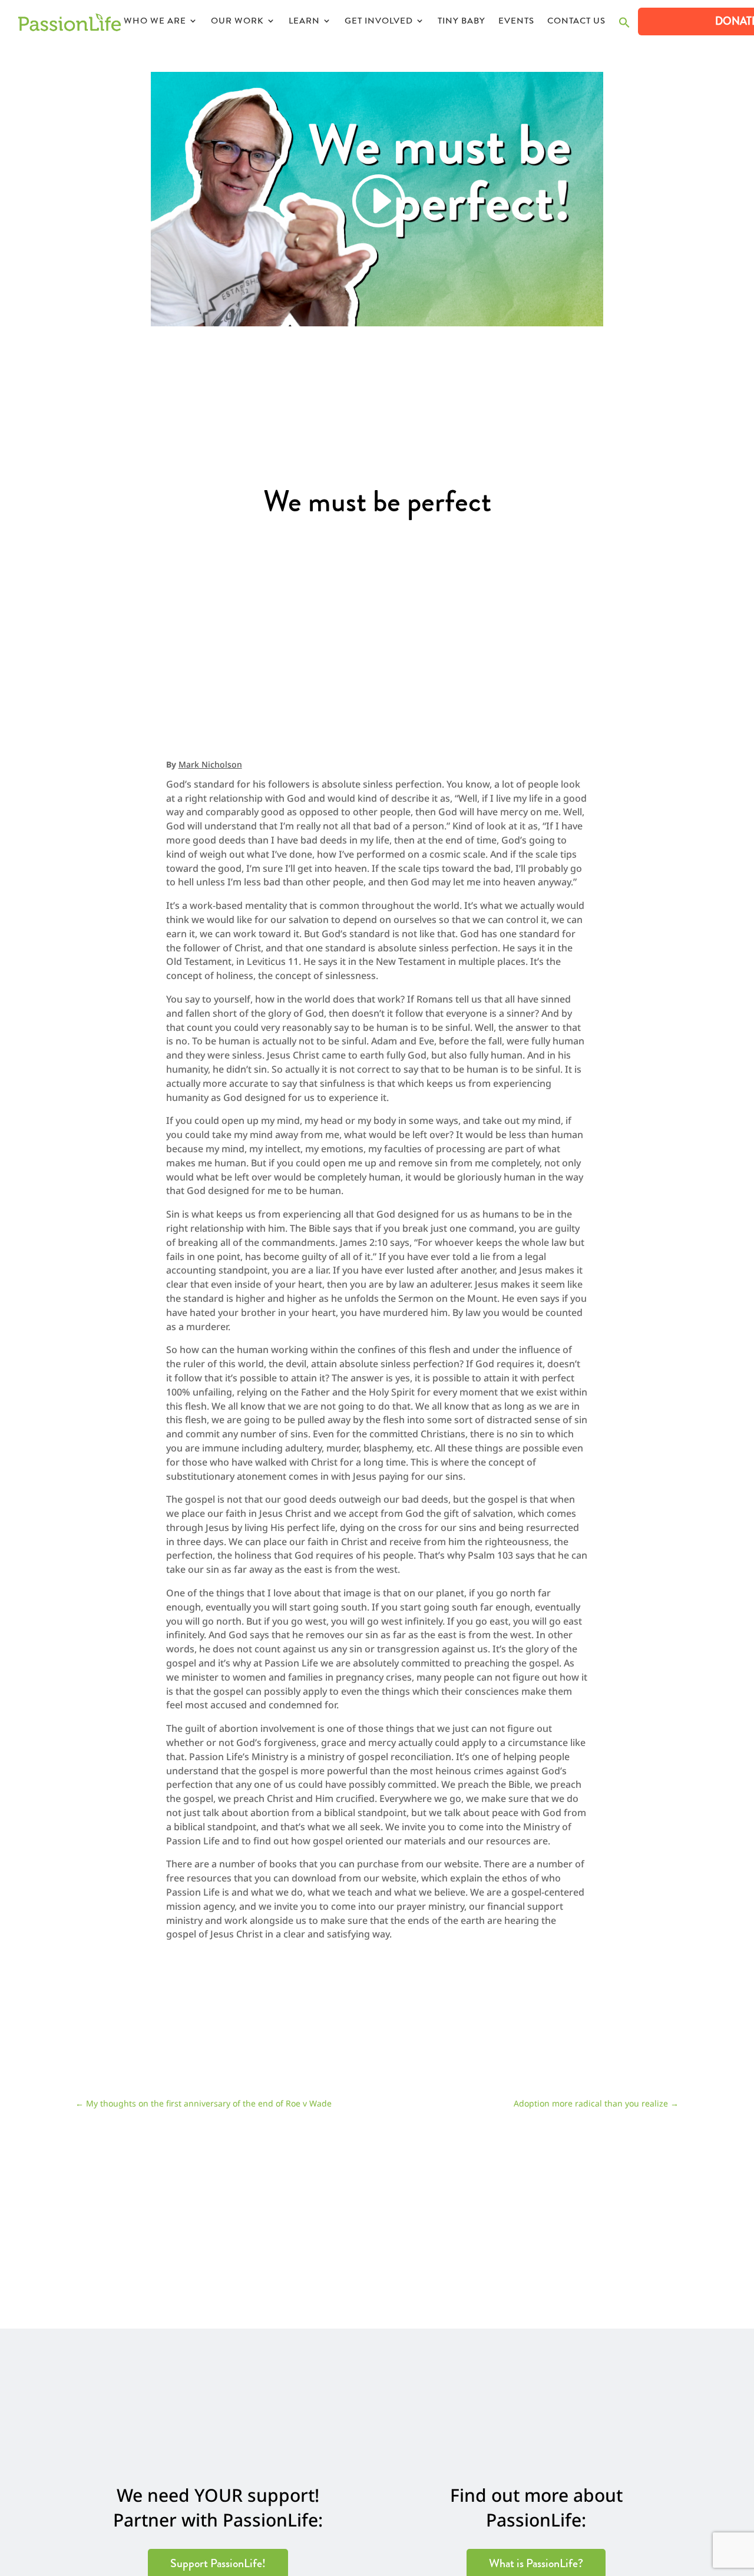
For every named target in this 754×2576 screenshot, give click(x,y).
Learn (304, 22)
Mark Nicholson (210, 764)
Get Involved (379, 22)
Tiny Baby (462, 22)
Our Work (237, 22)
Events (516, 22)
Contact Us (576, 22)
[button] (624, 26)
